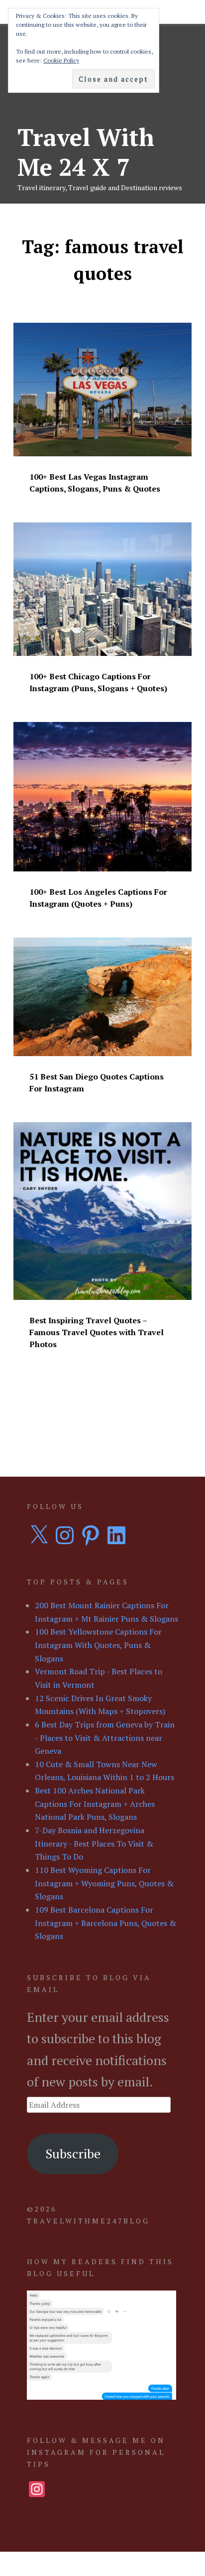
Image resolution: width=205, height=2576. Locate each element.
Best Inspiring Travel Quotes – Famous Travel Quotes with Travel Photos (97, 1332)
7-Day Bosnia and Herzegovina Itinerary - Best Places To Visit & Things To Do (94, 1843)
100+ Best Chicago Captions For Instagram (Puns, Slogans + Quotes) (98, 682)
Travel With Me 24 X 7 (86, 152)
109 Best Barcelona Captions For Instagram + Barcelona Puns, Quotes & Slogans (105, 1923)
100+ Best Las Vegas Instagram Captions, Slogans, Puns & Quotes (95, 483)
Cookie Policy (61, 60)
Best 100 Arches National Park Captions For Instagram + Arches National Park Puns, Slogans (95, 1804)
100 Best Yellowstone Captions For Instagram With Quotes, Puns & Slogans (98, 1645)
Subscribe (73, 2153)
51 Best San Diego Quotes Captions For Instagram (97, 1082)
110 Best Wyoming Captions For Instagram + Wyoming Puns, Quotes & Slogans (104, 1883)
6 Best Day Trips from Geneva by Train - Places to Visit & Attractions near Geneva (105, 1738)
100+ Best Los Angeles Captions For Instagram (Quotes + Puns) (98, 898)
